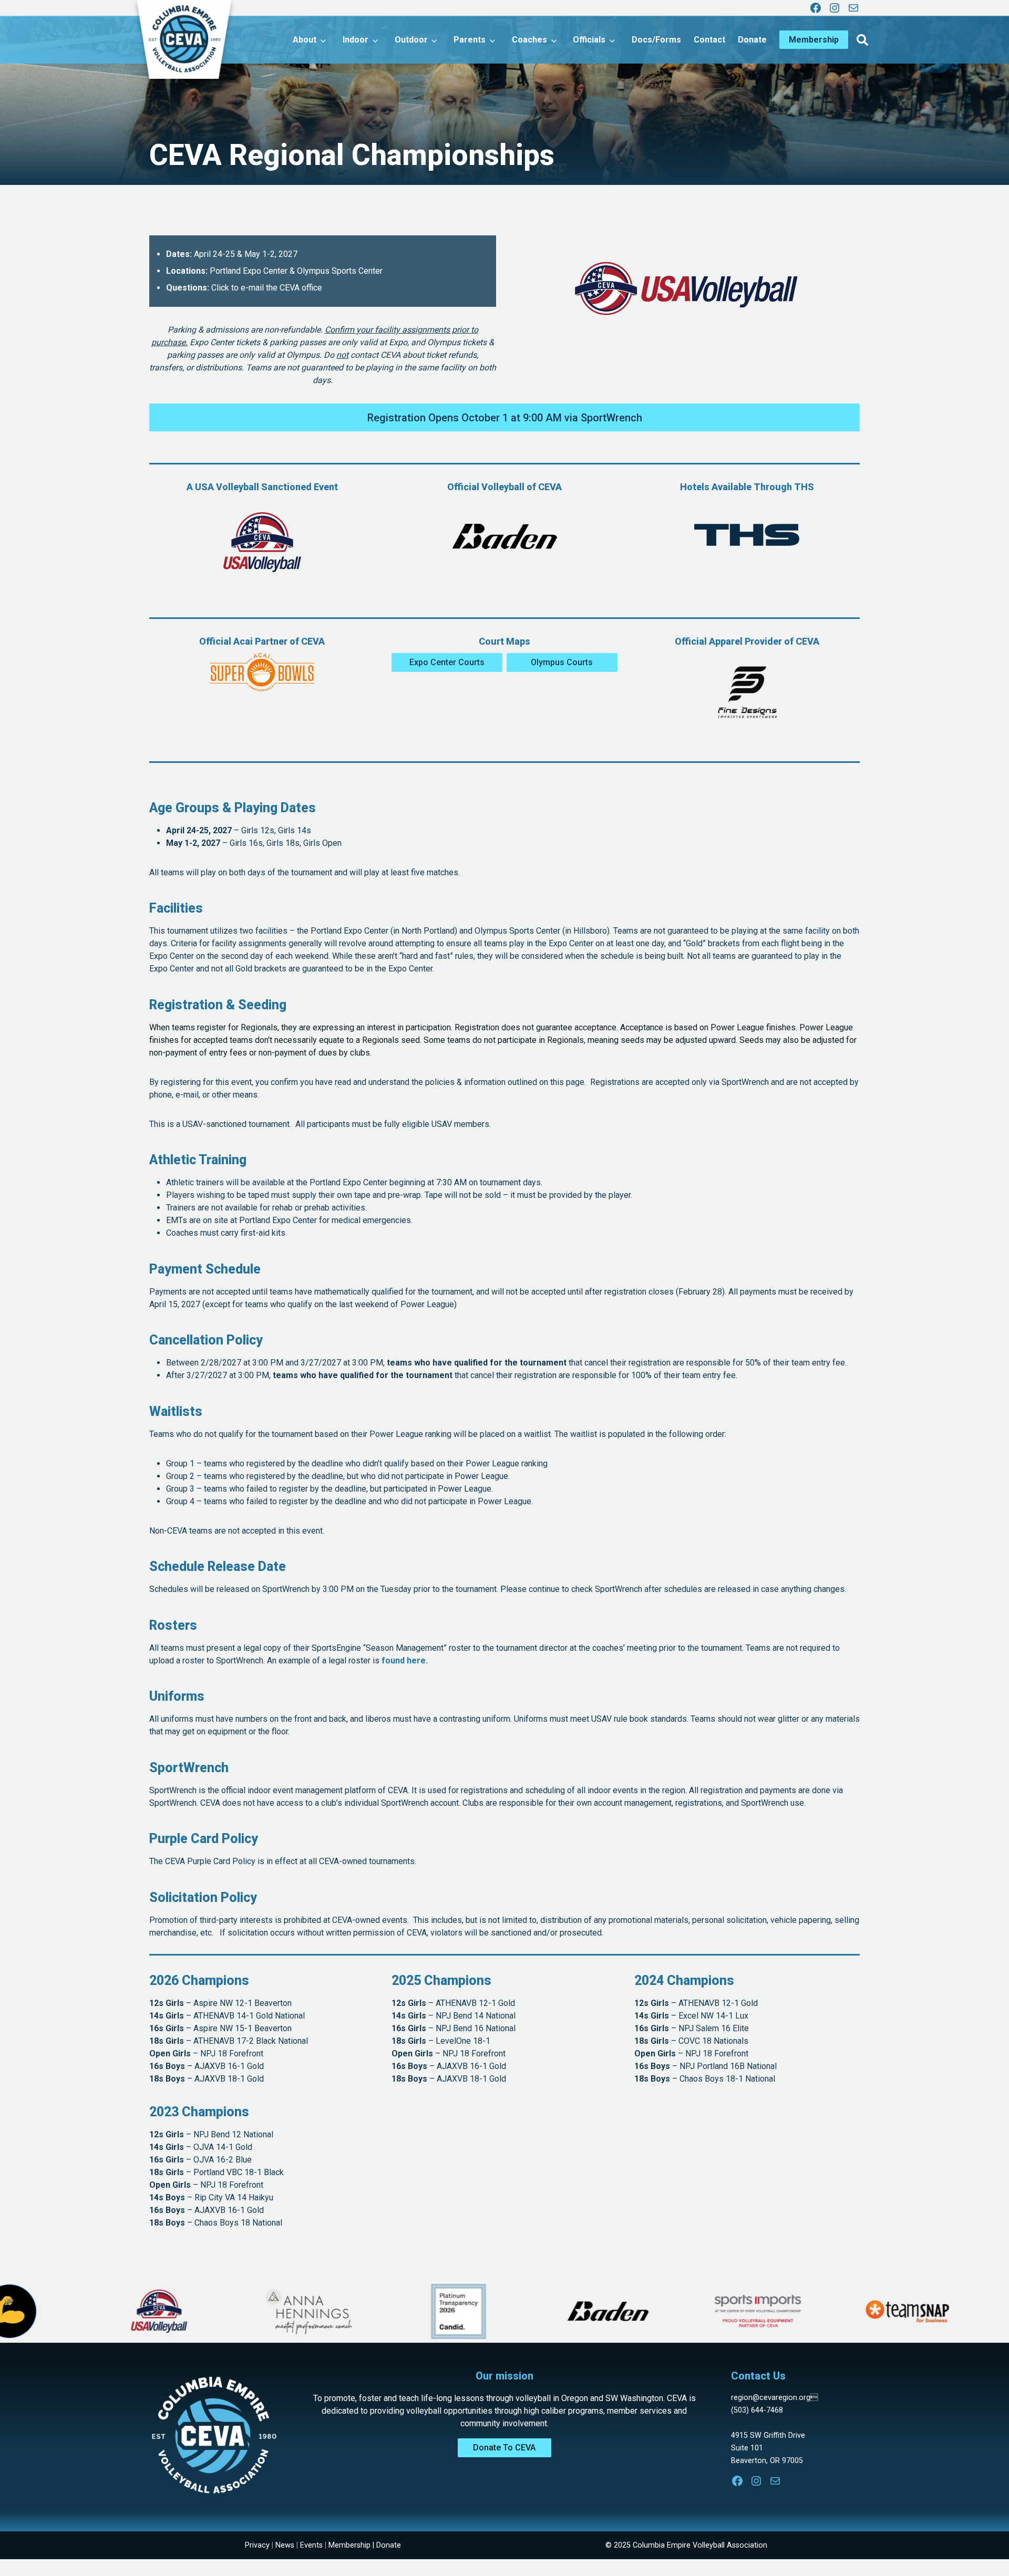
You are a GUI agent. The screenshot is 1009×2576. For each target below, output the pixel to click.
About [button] (305, 40)
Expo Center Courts (447, 662)
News (285, 2545)
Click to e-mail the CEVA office (267, 288)
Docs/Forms (656, 40)
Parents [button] (470, 40)
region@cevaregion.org (774, 2398)
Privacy (257, 2545)
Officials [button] (589, 40)
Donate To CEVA (504, 2448)
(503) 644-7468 (757, 2410)
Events (311, 2545)
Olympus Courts (562, 662)
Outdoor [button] (411, 40)
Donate (752, 40)
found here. (405, 1661)
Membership (349, 2545)
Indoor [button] (356, 40)
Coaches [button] (529, 40)
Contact (709, 40)
